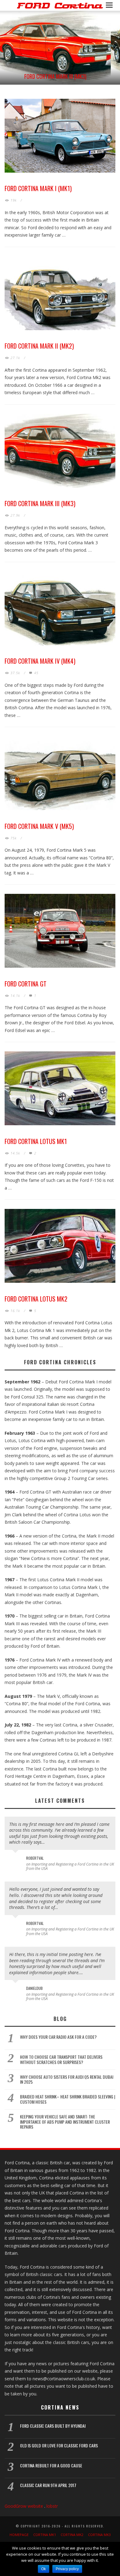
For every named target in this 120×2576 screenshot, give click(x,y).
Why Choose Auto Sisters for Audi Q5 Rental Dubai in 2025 (67, 2079)
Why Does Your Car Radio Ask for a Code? (58, 2037)
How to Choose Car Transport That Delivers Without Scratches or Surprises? (61, 2059)
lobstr (52, 2506)
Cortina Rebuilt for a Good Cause (51, 2465)
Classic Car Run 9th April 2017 (48, 2485)
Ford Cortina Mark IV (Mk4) (40, 661)
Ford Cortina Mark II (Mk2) (39, 346)
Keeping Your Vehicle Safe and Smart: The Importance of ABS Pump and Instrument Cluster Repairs (65, 2122)
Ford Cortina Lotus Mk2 (36, 1299)
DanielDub (34, 1988)
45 (36, 673)
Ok (44, 2569)
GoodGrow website (24, 2506)
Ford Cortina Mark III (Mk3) (55, 76)
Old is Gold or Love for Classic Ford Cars (59, 2445)
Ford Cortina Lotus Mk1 (36, 1141)
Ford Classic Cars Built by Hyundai (53, 2426)
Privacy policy (67, 2569)
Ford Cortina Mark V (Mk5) (39, 826)
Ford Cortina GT (26, 984)
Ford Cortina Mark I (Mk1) (38, 188)
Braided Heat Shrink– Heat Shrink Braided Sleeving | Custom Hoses (68, 2099)
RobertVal (35, 1858)
